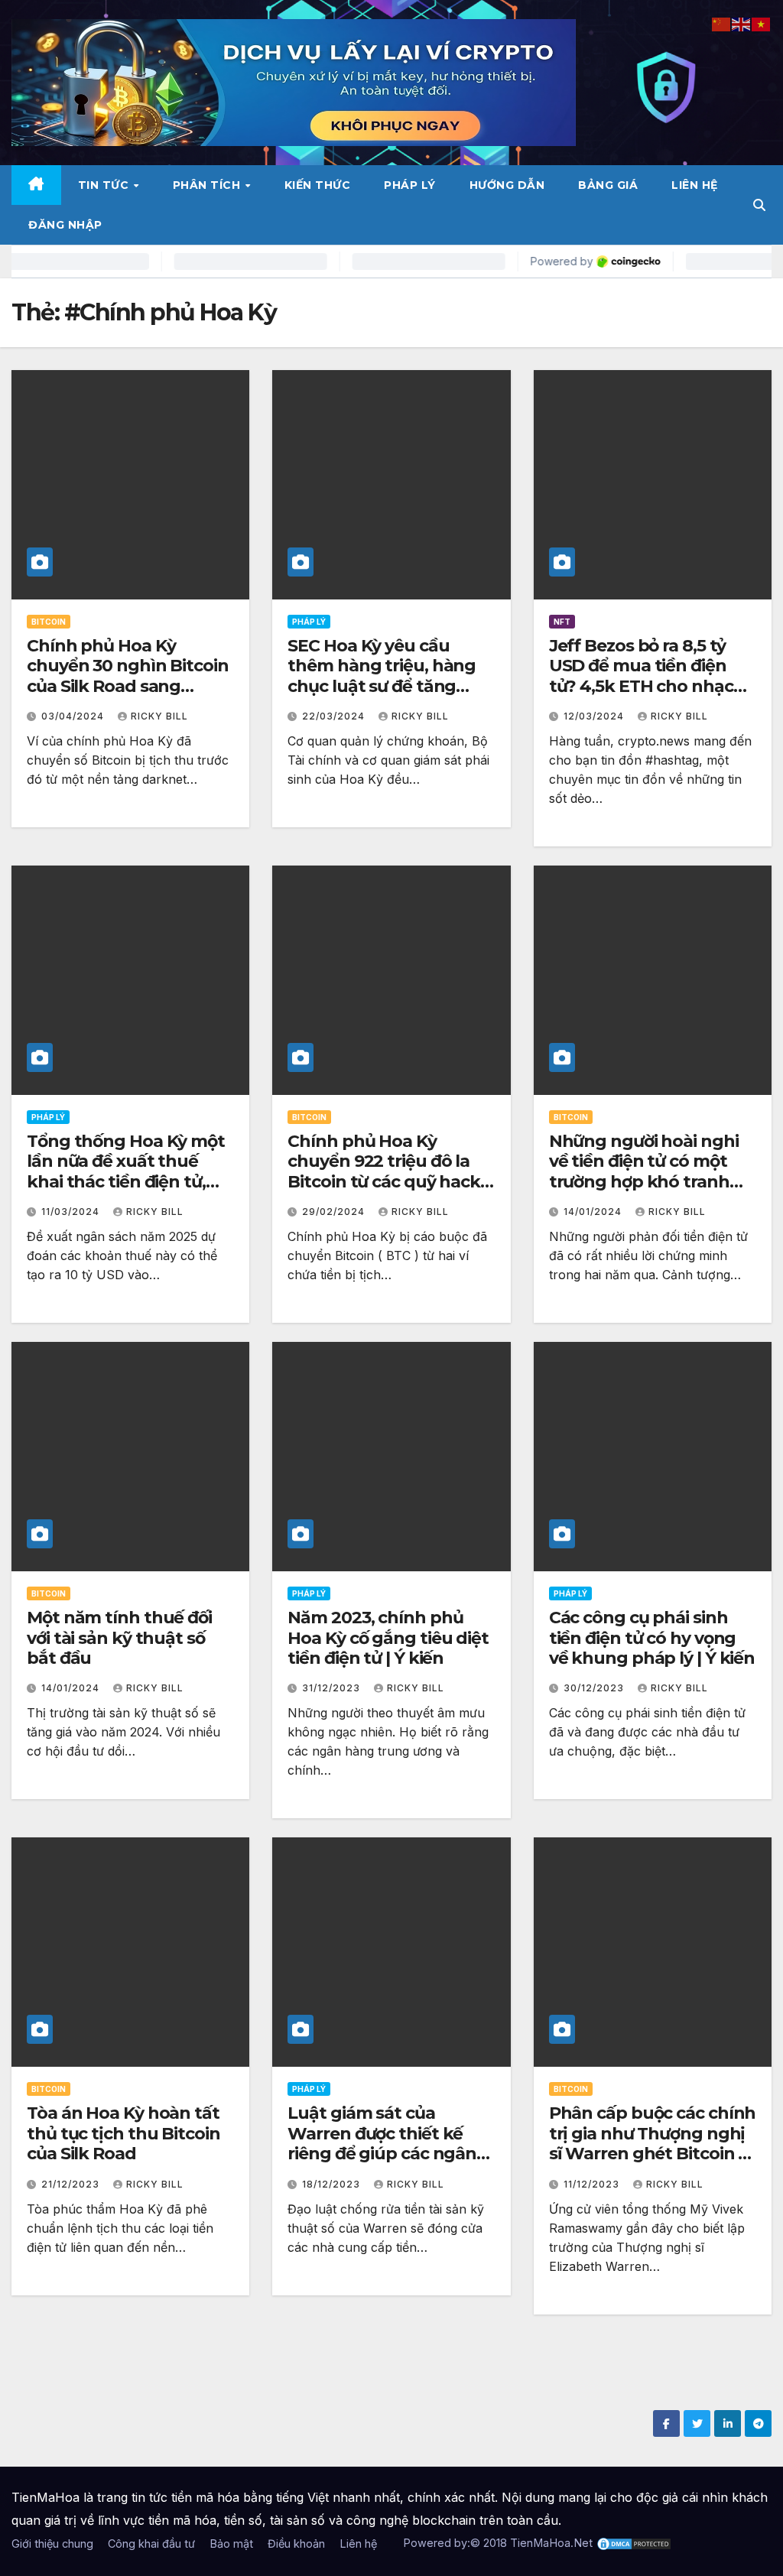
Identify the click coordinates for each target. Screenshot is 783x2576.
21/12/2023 (72, 2184)
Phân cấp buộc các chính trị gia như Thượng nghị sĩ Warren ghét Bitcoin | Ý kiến (653, 2143)
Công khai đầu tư (151, 2544)
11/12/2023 (593, 2184)
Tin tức (105, 185)
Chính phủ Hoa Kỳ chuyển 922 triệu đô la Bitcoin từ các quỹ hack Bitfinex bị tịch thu (384, 1171)
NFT (562, 622)
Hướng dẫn (507, 185)
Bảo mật (231, 2544)
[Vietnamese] (762, 23)
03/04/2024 (74, 716)
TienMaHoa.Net (551, 2543)
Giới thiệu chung (52, 2544)
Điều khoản (296, 2544)
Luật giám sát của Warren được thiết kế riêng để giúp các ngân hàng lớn (382, 2143)
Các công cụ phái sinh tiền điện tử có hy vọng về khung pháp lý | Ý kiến (652, 1638)
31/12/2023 (333, 1688)
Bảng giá (608, 185)
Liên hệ (695, 185)
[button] (759, 205)
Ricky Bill (159, 716)
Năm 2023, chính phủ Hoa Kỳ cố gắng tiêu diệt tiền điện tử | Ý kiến (388, 1638)
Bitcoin (49, 622)
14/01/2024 (594, 1212)
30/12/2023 (595, 1688)
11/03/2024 (72, 1212)
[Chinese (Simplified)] (722, 23)
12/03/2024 (595, 716)
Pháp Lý (410, 185)
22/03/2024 (335, 716)
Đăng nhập (65, 225)
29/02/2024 (335, 1212)
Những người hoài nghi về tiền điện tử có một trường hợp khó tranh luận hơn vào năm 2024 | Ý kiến (650, 1182)
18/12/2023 (333, 2184)
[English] (742, 23)
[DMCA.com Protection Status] (634, 2543)
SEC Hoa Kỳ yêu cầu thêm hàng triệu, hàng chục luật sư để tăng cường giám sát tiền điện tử (389, 686)
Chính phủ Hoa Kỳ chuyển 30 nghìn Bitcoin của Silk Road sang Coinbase (128, 676)
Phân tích (208, 185)
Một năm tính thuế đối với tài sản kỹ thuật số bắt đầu (119, 1638)
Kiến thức (318, 185)
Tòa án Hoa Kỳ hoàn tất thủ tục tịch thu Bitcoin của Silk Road (123, 2133)
